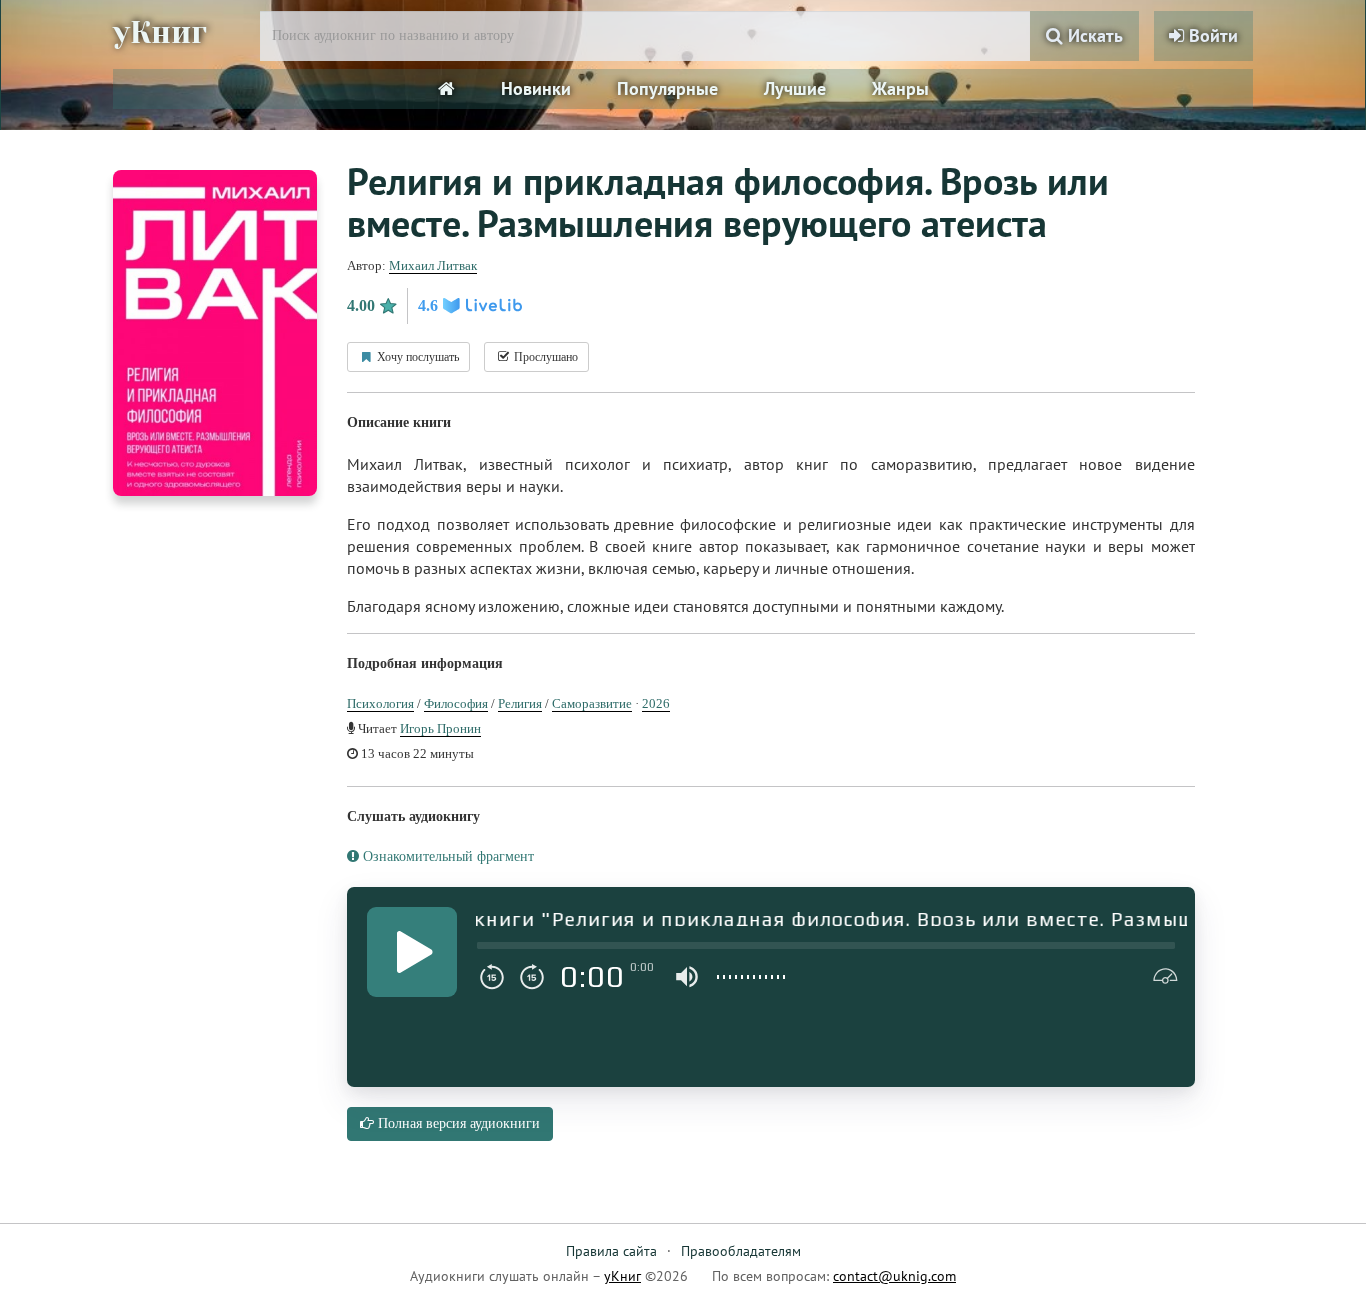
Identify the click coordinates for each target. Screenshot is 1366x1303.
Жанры (900, 88)
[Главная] (446, 89)
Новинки (536, 88)
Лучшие (795, 88)
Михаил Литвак (433, 265)
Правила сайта (611, 1251)
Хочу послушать (416, 357)
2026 (656, 703)
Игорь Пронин (440, 728)
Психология (380, 703)
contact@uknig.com (894, 1276)
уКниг (160, 33)
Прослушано (544, 357)
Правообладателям (741, 1251)
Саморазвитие (592, 703)
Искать (1093, 35)
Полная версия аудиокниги (457, 1123)
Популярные (667, 88)
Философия (456, 703)
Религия (520, 703)
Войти (1211, 35)
